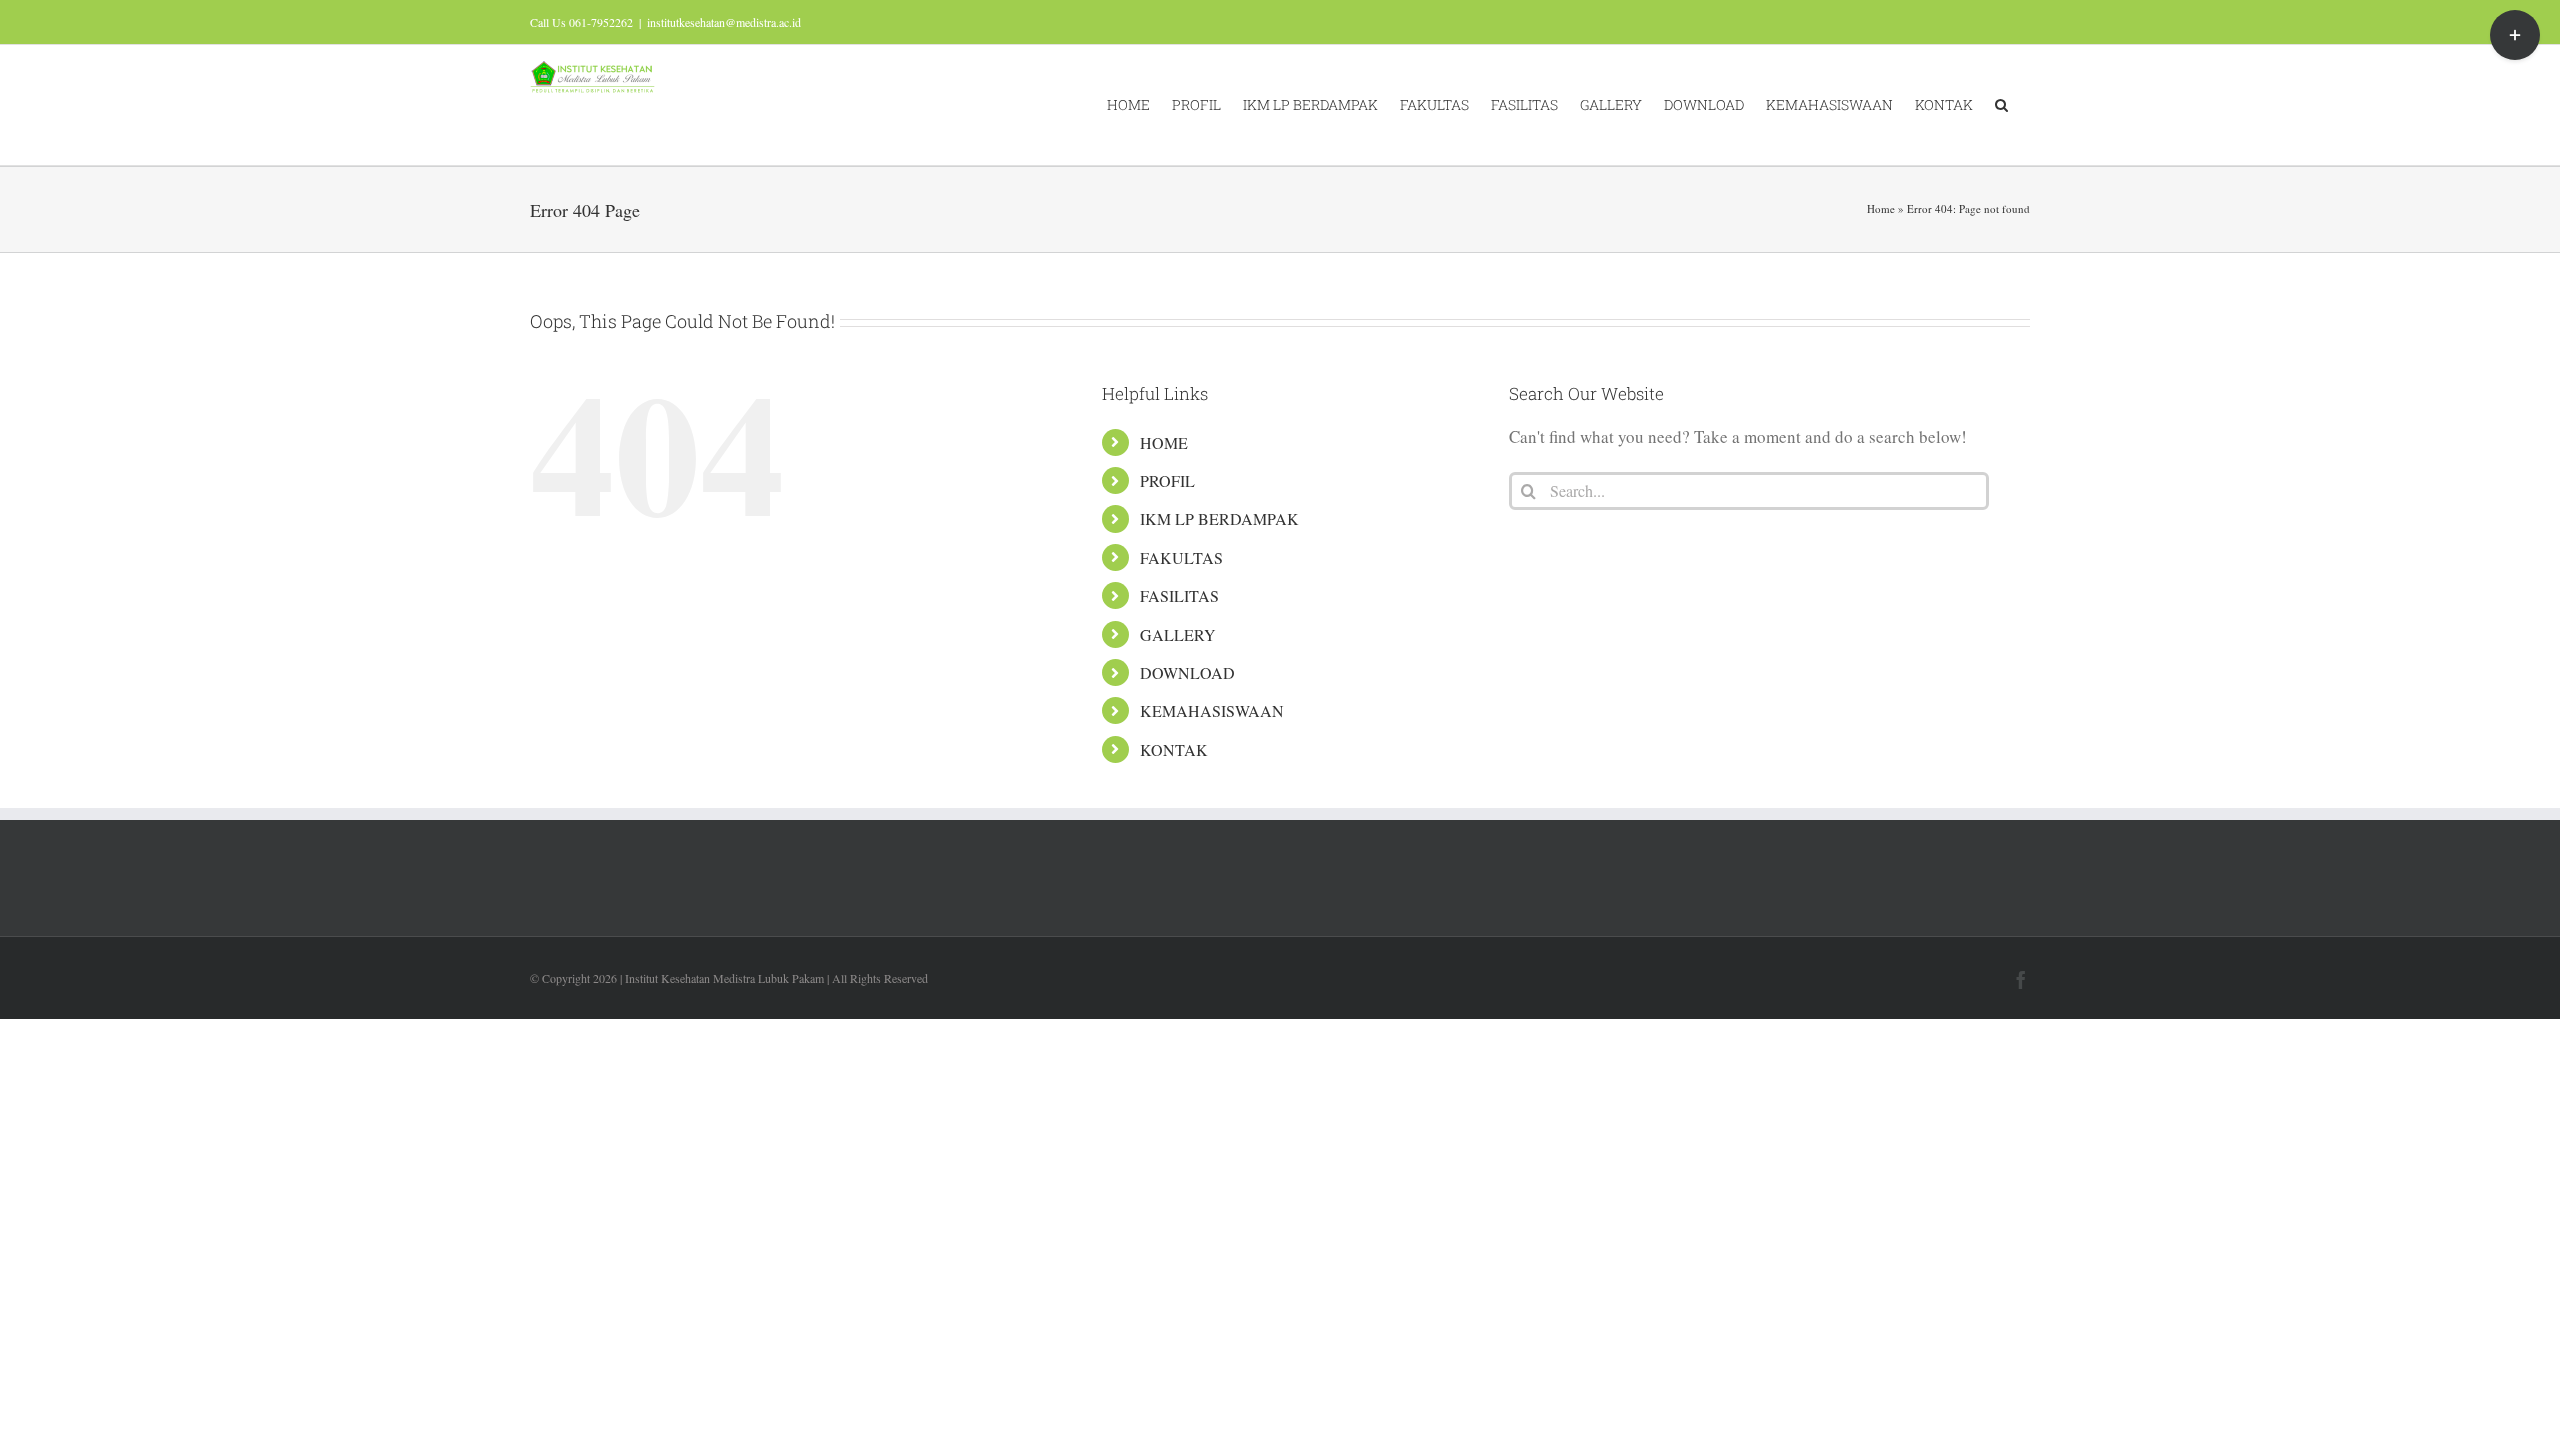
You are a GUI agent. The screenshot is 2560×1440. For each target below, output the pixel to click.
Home (1881, 208)
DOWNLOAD (1187, 672)
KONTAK (1174, 749)
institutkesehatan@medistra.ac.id (724, 22)
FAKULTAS (1181, 557)
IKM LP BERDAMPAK (1219, 518)
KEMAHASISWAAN (1212, 710)
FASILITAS (1179, 595)
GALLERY (1178, 634)
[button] (2001, 105)
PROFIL (1167, 480)
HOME (1164, 442)
